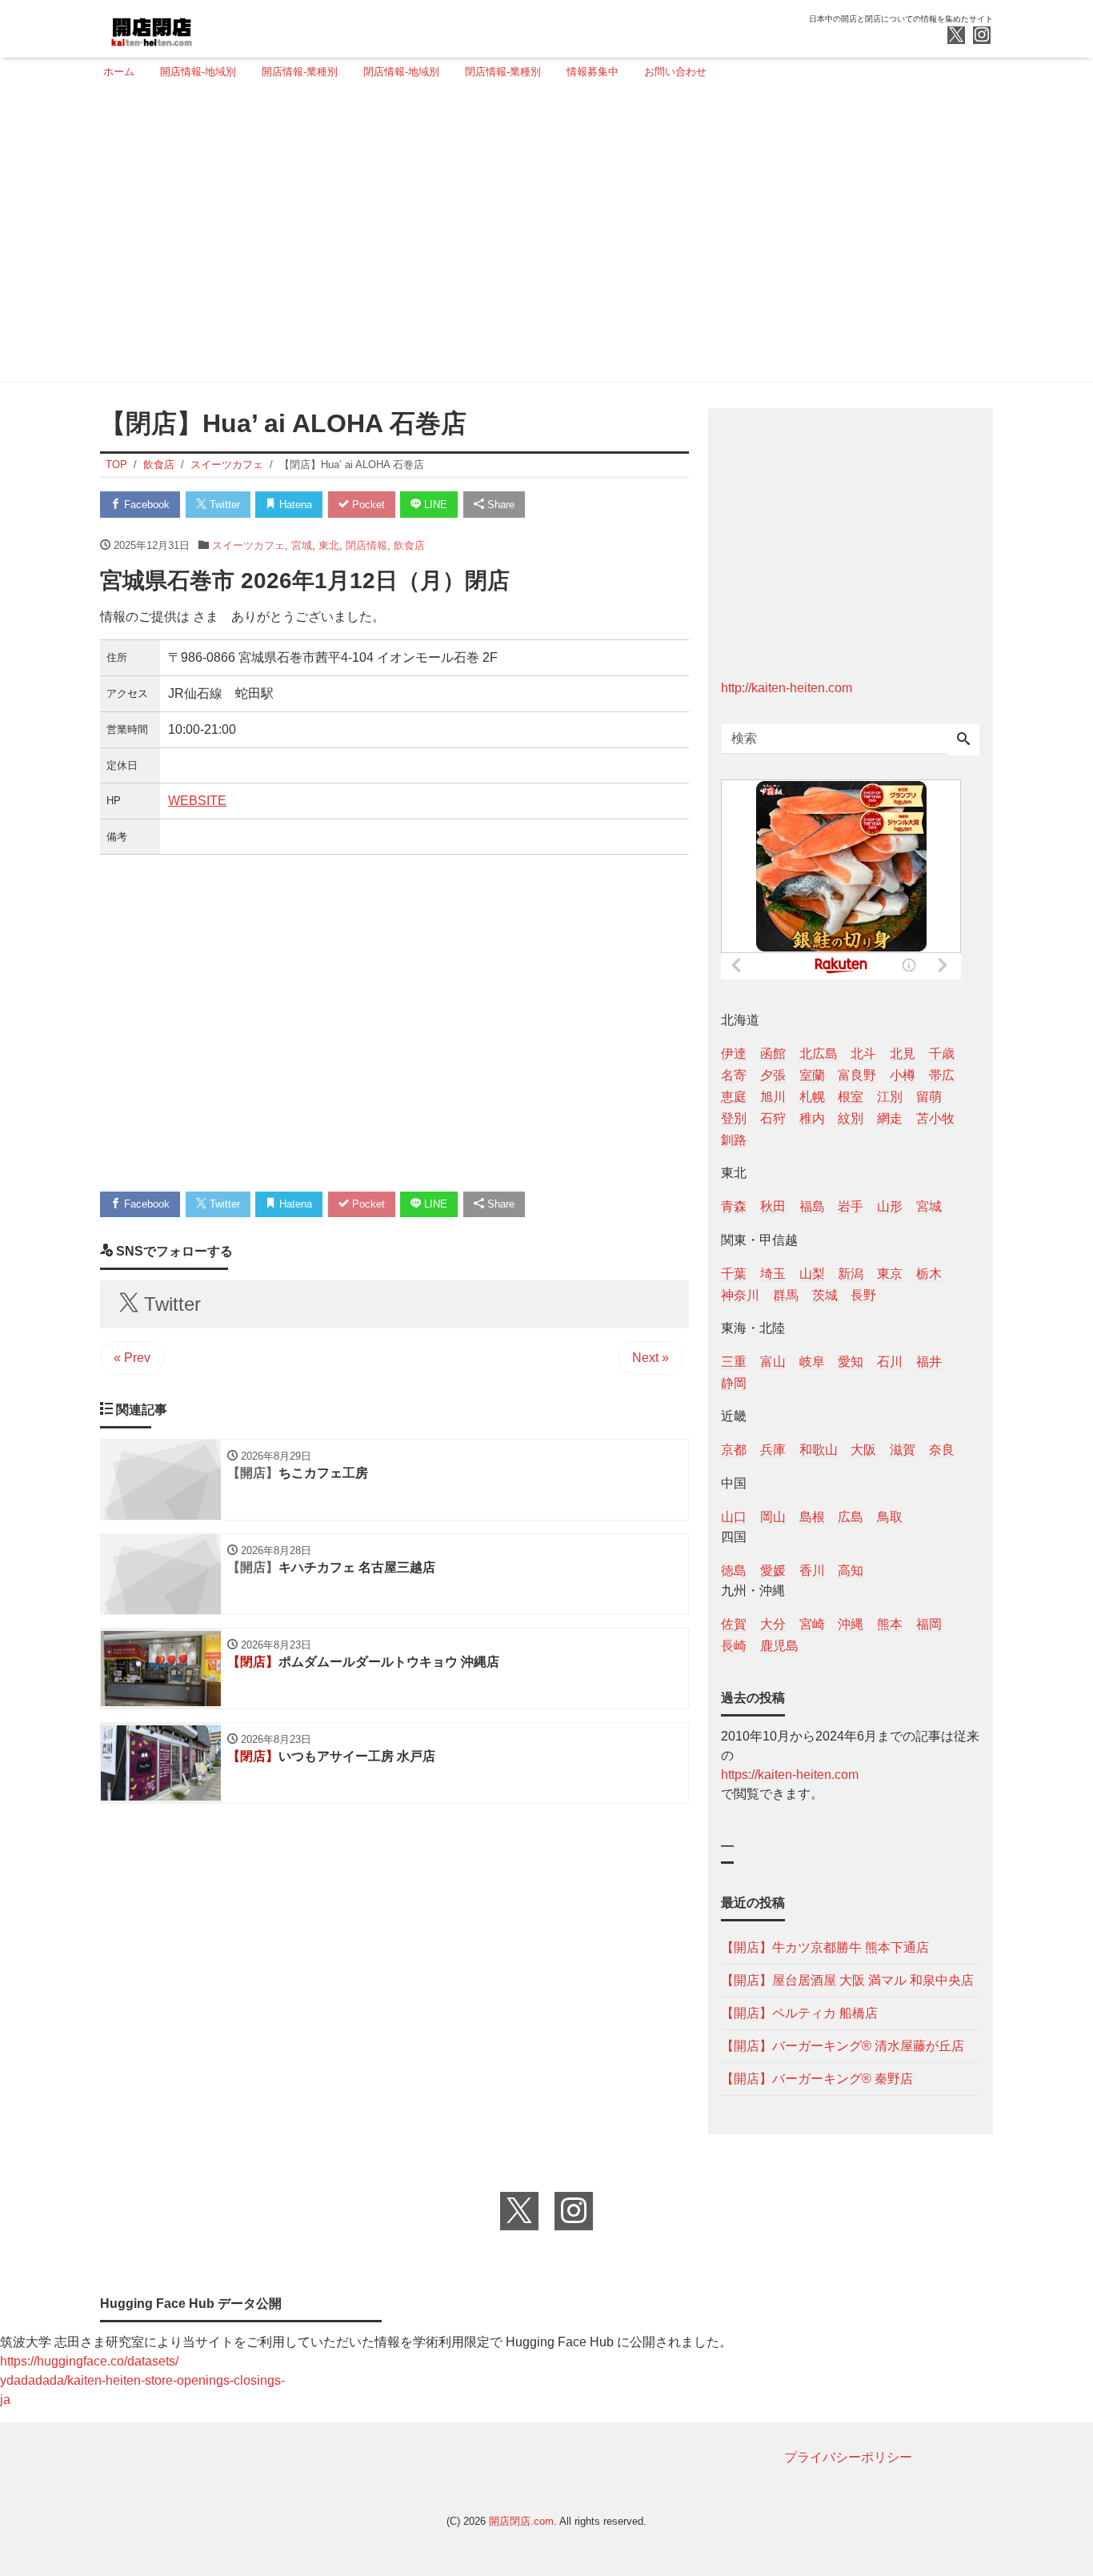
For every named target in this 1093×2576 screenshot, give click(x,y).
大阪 (863, 1450)
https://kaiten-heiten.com (790, 1775)
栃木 (929, 1274)
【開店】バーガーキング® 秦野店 (817, 2079)
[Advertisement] (542, 238)
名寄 (734, 1075)
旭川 (773, 1097)
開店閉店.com (521, 2521)
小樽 (903, 1075)
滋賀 (903, 1450)
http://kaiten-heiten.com (787, 688)
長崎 (734, 1646)
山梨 (812, 1274)
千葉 (734, 1274)
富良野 (857, 1075)
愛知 (851, 1362)
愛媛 (773, 1570)
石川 (890, 1362)
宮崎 (812, 1624)
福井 (929, 1362)
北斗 (863, 1054)
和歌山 (819, 1450)
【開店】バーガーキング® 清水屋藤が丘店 (843, 2046)
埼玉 (773, 1274)
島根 (812, 1517)
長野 (863, 1295)
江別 (890, 1097)
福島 (812, 1206)
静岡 (734, 1383)
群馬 (786, 1295)
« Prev (132, 1358)
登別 (734, 1118)
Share (499, 505)
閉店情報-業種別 (503, 72)
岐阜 (812, 1362)
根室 (851, 1097)
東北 (329, 545)
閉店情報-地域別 (401, 72)
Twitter (223, 505)
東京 (890, 1274)
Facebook (145, 505)
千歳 (942, 1054)
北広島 (819, 1054)
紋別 (851, 1118)
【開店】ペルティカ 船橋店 (799, 2013)
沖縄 (851, 1624)
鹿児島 (779, 1646)
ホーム (119, 72)
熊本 (890, 1624)
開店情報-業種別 (300, 72)
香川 (812, 1570)
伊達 (734, 1054)
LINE (434, 505)
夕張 (773, 1075)
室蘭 (812, 1075)
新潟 (851, 1274)
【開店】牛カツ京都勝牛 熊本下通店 (825, 1947)
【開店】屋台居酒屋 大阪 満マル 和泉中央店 (847, 1980)
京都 (734, 1450)
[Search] (963, 740)
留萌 (929, 1097)
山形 (890, 1206)
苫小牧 (935, 1118)
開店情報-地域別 (198, 72)
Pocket (367, 505)
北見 (903, 1054)
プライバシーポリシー (848, 2457)
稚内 (812, 1118)
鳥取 (890, 1517)
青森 (734, 1206)
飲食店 (409, 545)
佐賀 (734, 1624)
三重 (734, 1362)
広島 (851, 1517)
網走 (890, 1118)
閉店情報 (366, 545)
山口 (734, 1517)
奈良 (942, 1450)
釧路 (734, 1140)
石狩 (773, 1118)
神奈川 (740, 1295)
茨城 (825, 1295)
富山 (773, 1362)
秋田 (773, 1206)
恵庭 (734, 1097)
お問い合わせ (675, 72)
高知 (851, 1570)
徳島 (734, 1570)
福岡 (929, 1624)
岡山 (773, 1517)
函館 (773, 1054)
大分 (773, 1624)
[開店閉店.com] (211, 27)
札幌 (812, 1097)
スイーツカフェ (248, 545)
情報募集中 (593, 72)
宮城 (302, 545)
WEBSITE (197, 801)
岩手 (851, 1206)
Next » (651, 1358)
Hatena (294, 505)
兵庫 (773, 1450)
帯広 (942, 1075)
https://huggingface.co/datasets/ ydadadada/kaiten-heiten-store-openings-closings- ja (142, 2380)
